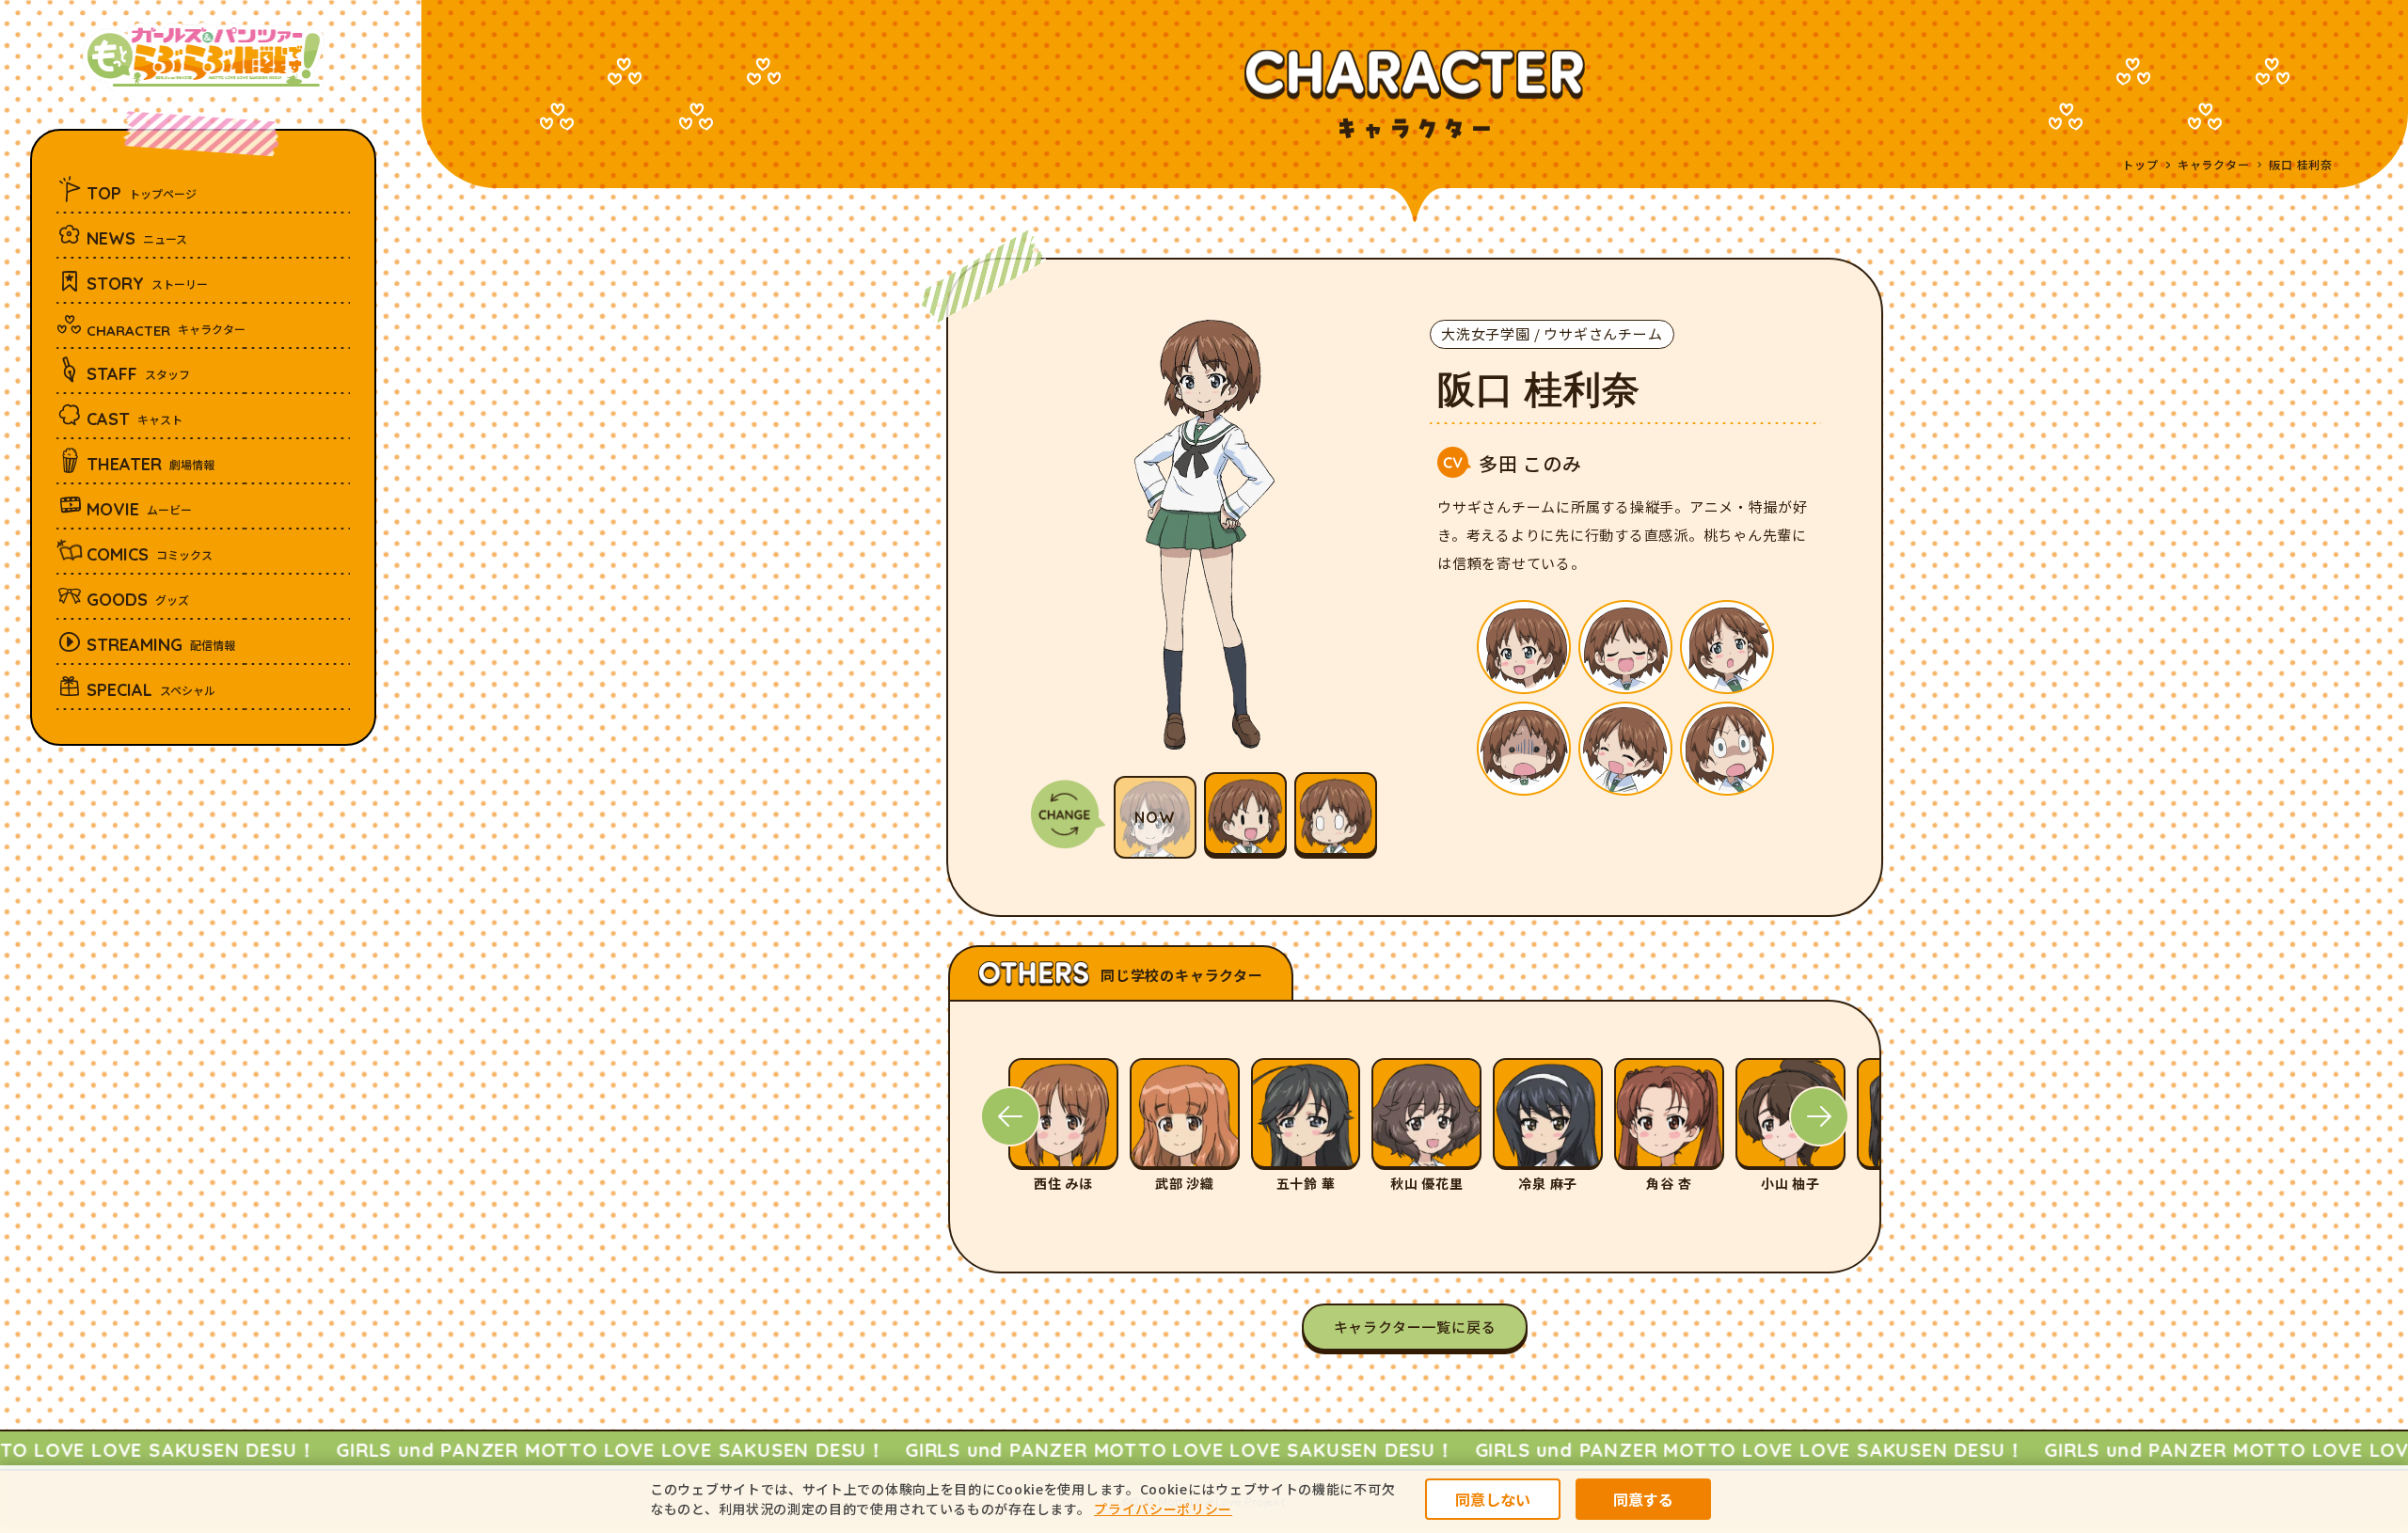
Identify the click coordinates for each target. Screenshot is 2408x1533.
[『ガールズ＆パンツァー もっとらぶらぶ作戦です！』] (204, 57)
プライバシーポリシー (1163, 1509)
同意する (1643, 1499)
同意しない (1493, 1499)
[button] (1010, 1116)
